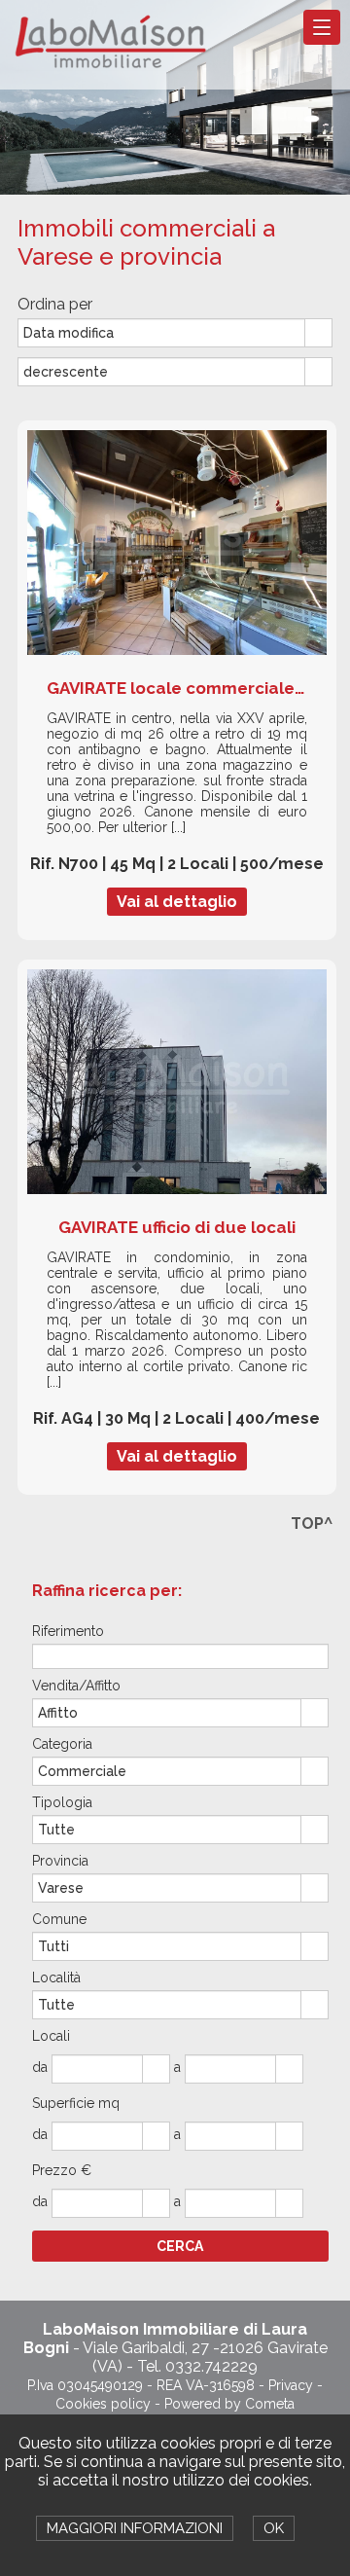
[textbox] (180, 1656)
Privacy (291, 2385)
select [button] (319, 334)
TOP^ (312, 1524)
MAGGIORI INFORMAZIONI (135, 2528)
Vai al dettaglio (177, 902)
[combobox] (162, 333)
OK (274, 2528)
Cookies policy (103, 2404)
